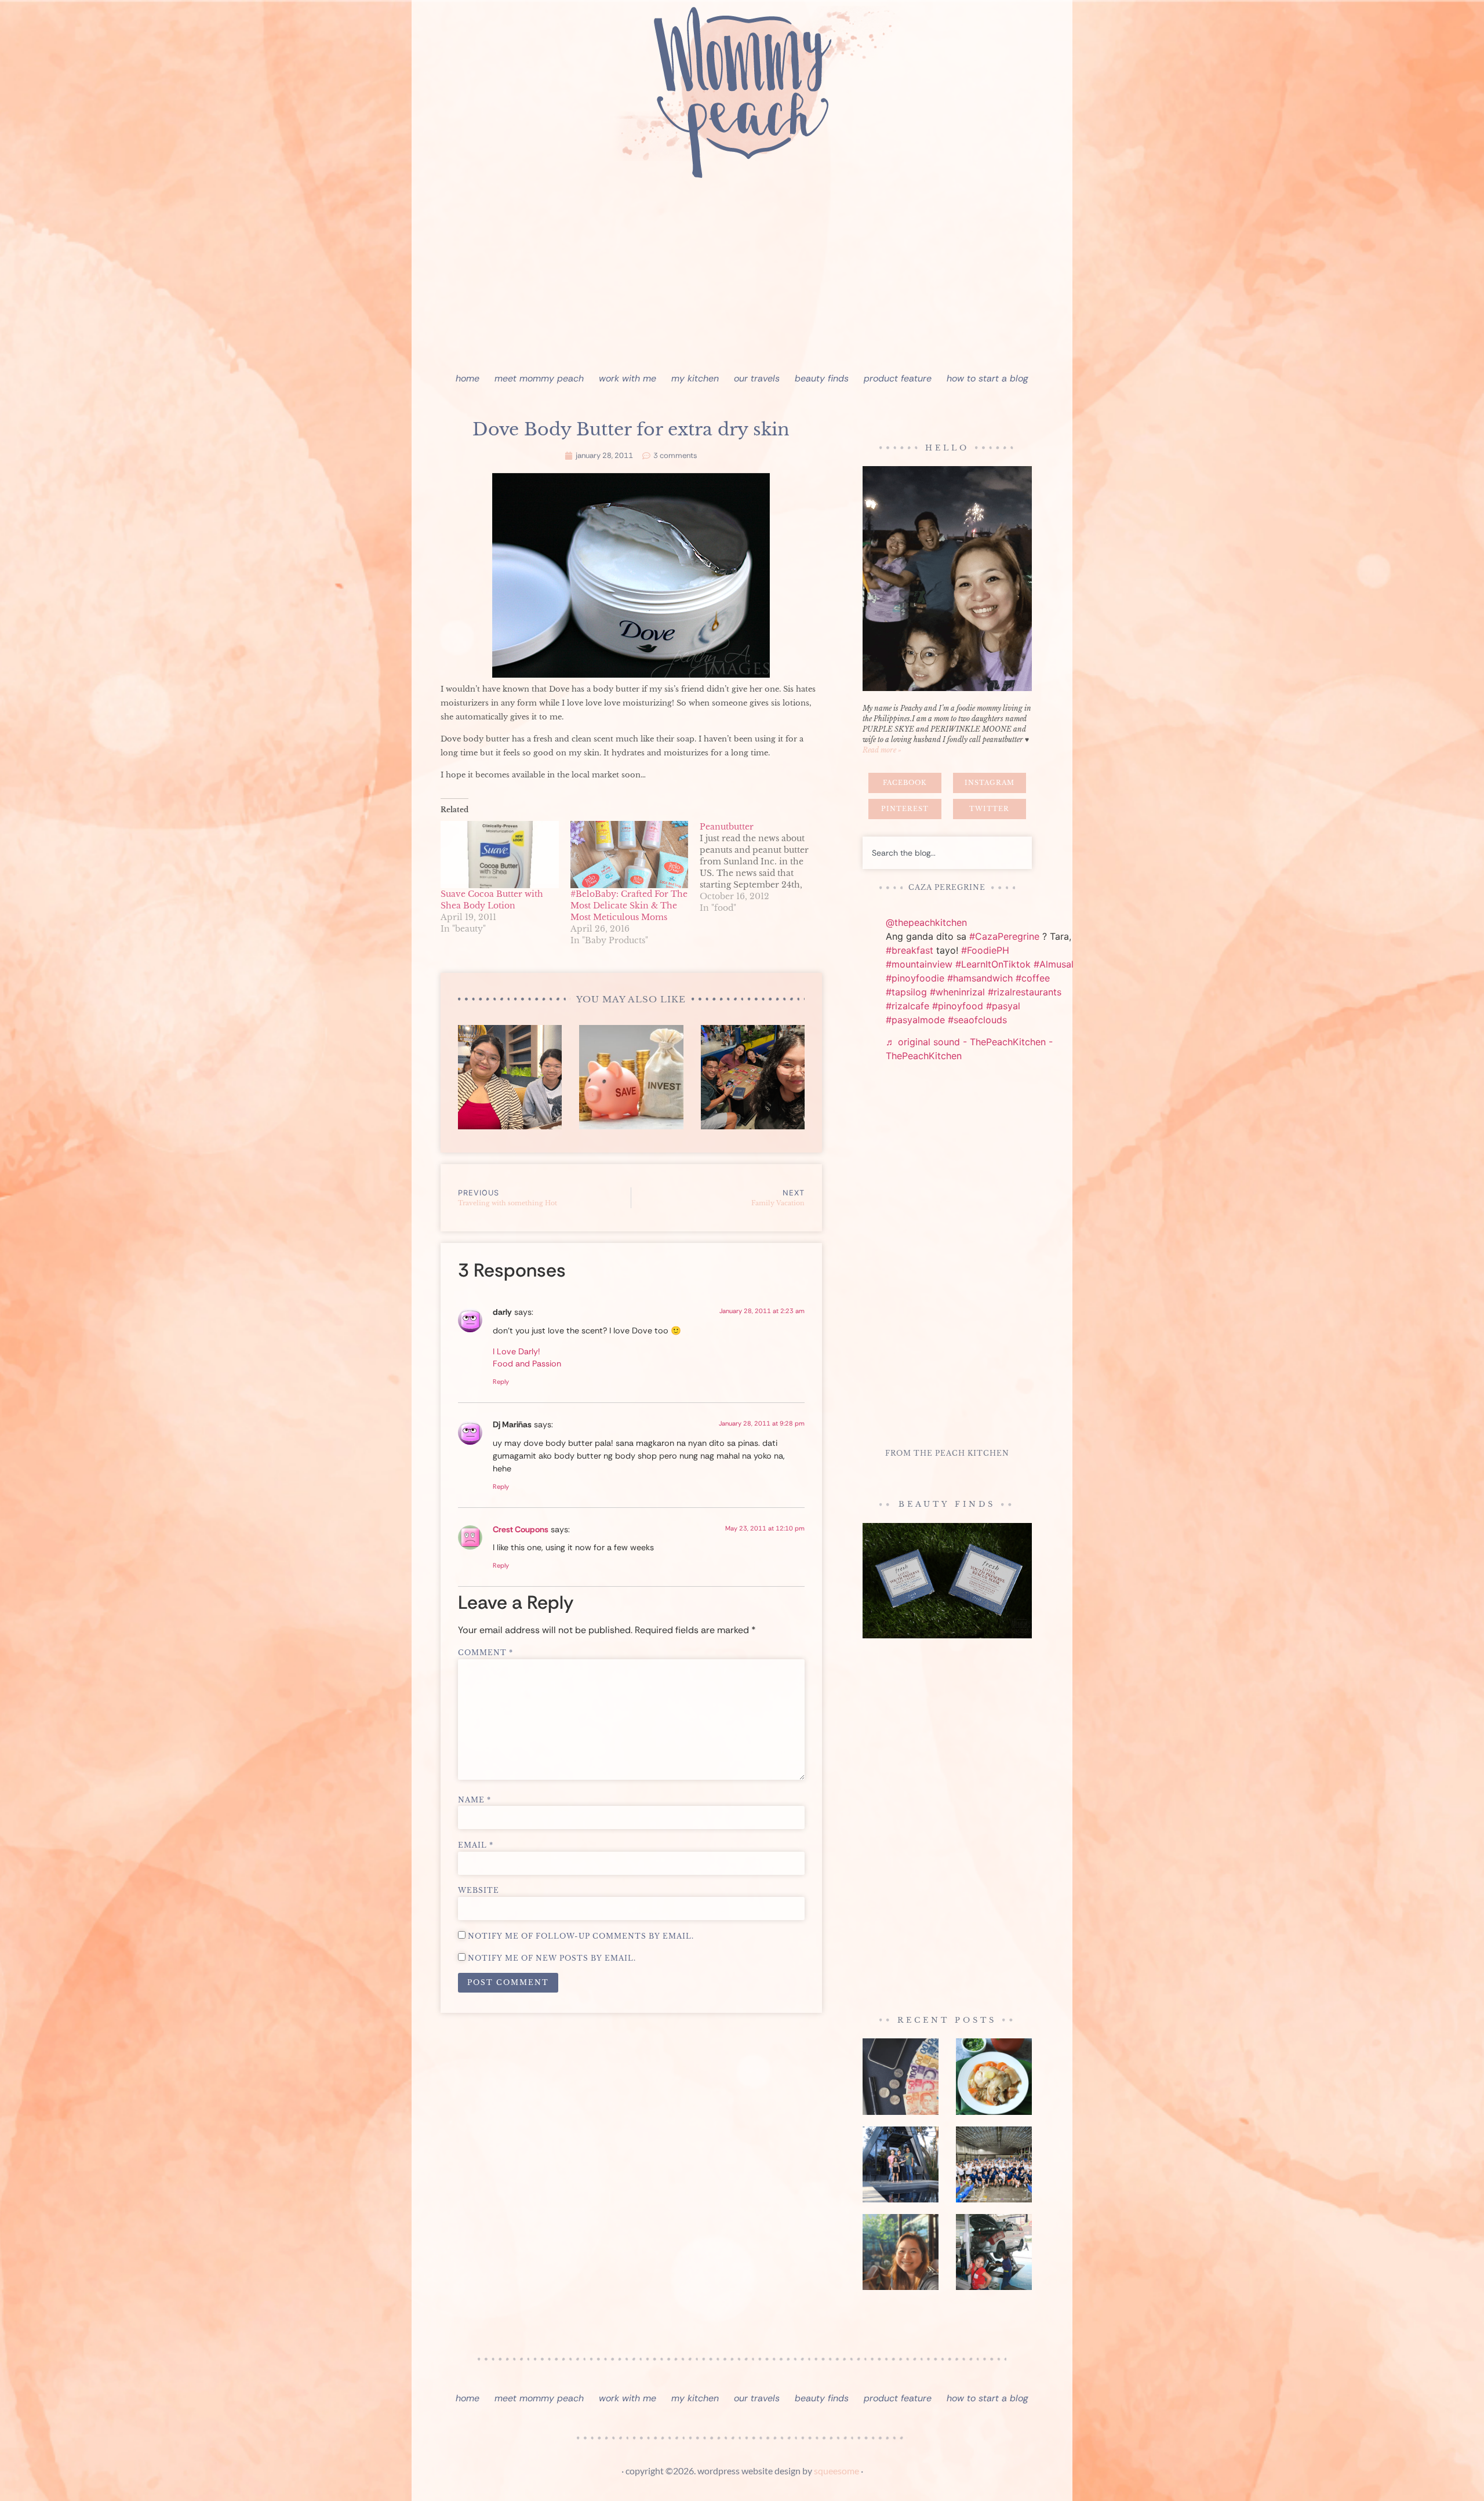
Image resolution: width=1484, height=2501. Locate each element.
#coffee (1033, 978)
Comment (485, 1653)
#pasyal (1003, 1006)
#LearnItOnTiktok (993, 964)
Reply (501, 1382)
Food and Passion (527, 1364)
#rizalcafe (908, 1006)
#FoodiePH (985, 950)
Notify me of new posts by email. (552, 1958)
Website (479, 1891)
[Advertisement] (742, 278)
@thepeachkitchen (926, 922)
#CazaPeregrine (1004, 936)
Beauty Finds (822, 378)
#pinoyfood (958, 1006)
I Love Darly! (517, 1351)
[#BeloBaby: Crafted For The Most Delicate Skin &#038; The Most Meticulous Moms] (630, 855)
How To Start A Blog (987, 378)
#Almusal (1054, 964)
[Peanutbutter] (765, 867)
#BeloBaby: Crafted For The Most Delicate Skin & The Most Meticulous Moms (629, 906)
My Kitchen (695, 378)
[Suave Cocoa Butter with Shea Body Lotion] (500, 855)
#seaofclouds (977, 1020)
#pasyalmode (915, 1020)
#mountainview (919, 964)
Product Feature (898, 378)
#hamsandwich (980, 978)
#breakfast (910, 950)
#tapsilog (906, 992)
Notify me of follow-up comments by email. (581, 1936)
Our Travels (757, 378)
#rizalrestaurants (1025, 992)
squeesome (836, 2471)
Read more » (882, 750)
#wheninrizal (957, 992)
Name (474, 1800)
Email (476, 1845)
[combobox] (947, 853)
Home (468, 378)
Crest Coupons (521, 1529)
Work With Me (628, 378)
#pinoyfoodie (915, 978)
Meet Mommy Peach (539, 378)
